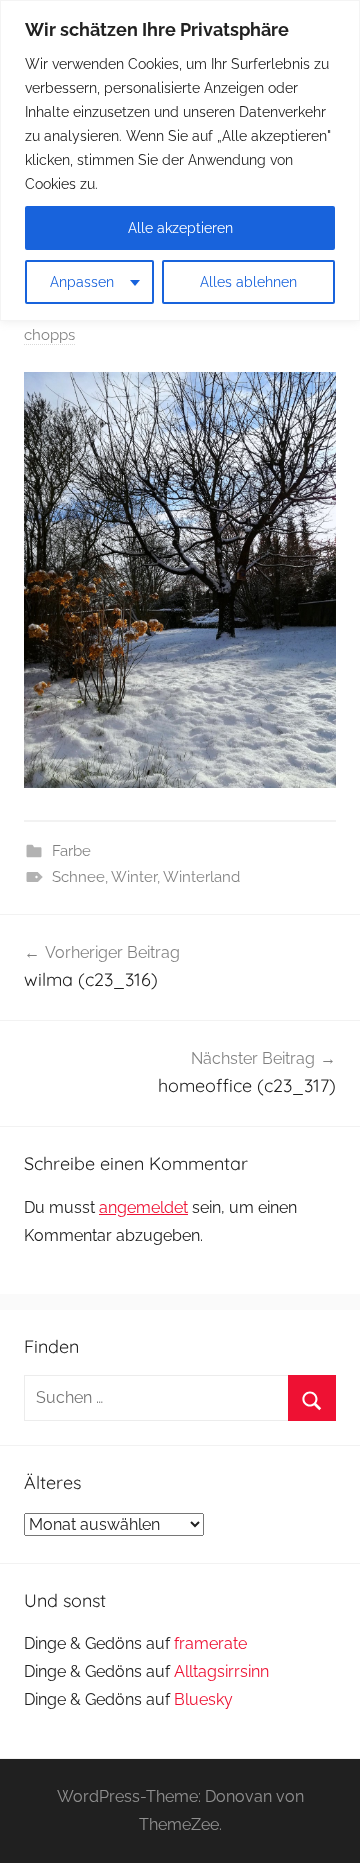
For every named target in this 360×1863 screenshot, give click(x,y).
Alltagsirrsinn (221, 1671)
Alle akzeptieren (180, 228)
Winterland (201, 877)
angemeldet (143, 1207)
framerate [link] (210, 1643)
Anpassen (82, 282)
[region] (180, 160)
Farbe (71, 851)
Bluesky (203, 1699)
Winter (134, 877)
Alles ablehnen (248, 282)
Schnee (78, 877)
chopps (49, 335)
